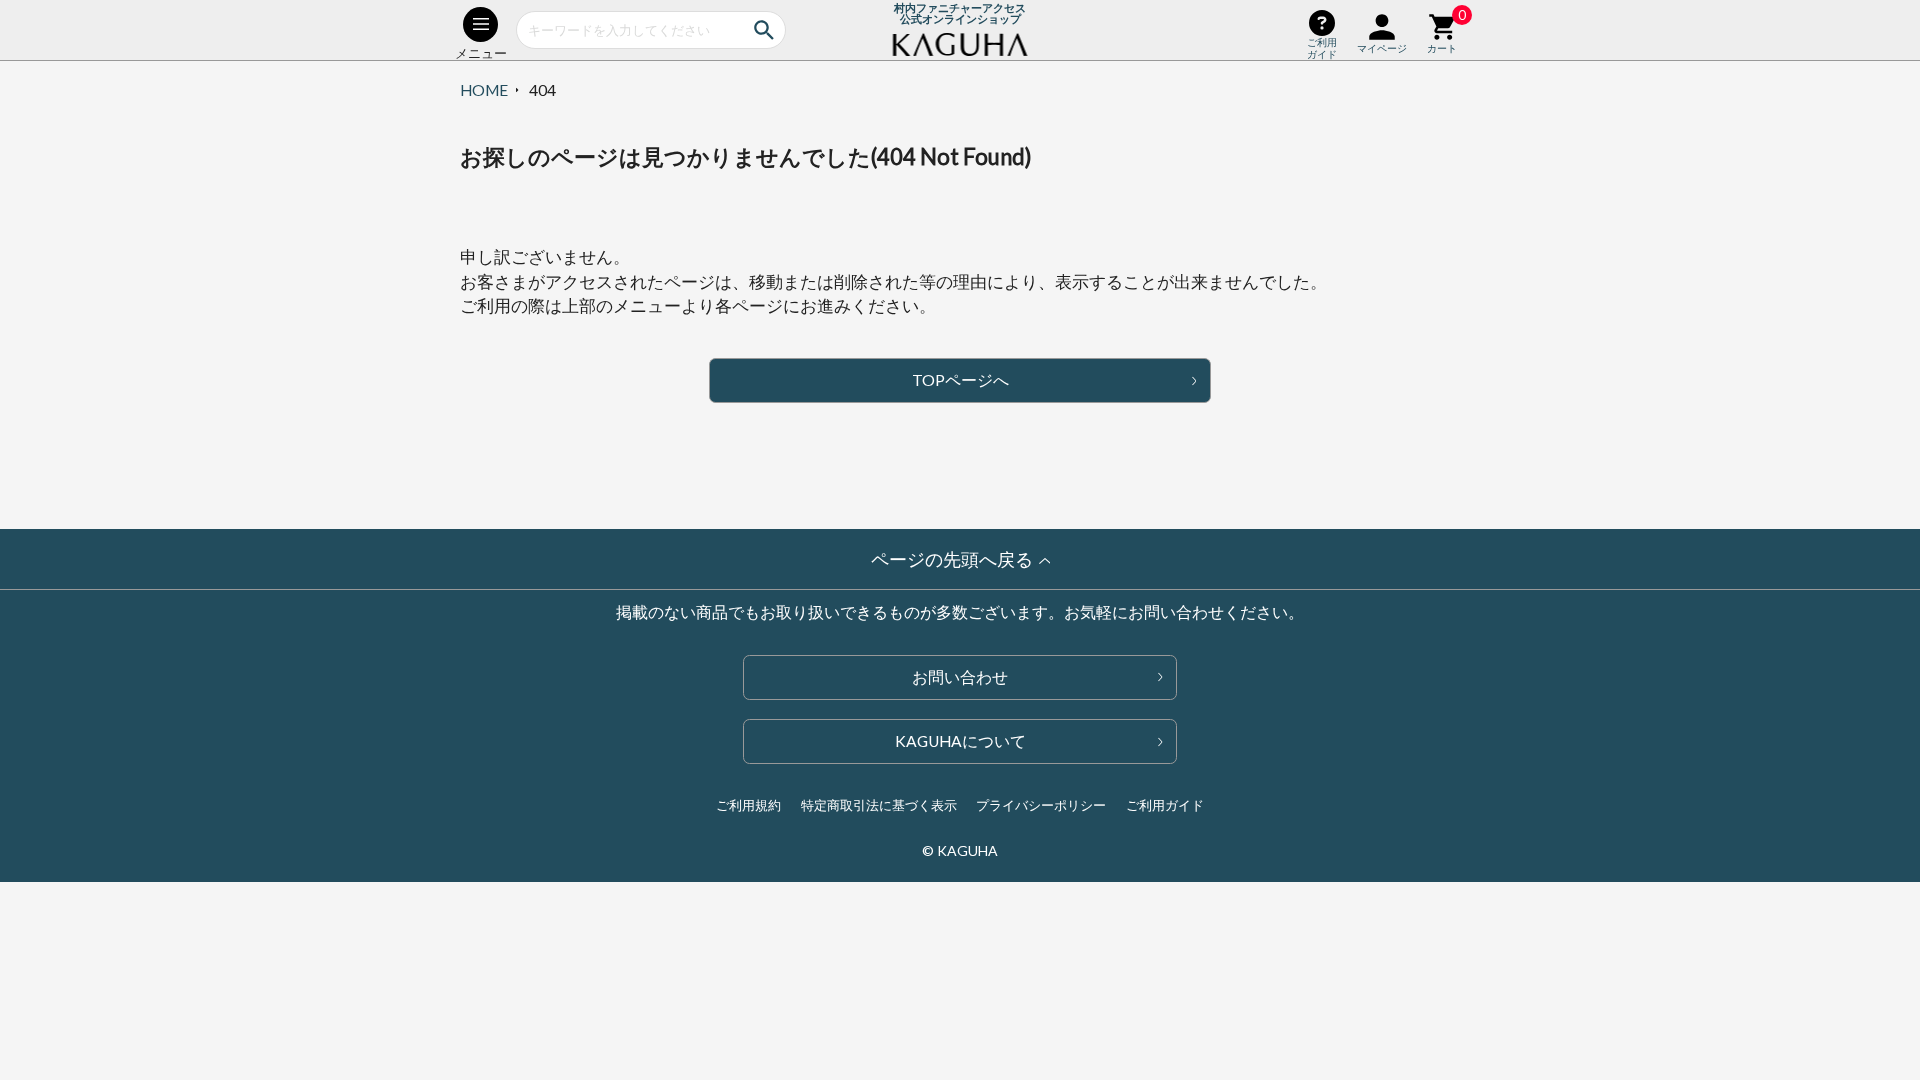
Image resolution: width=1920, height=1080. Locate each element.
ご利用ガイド (1165, 805)
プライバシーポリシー (1041, 805)
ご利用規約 (748, 805)
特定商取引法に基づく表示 (879, 805)
